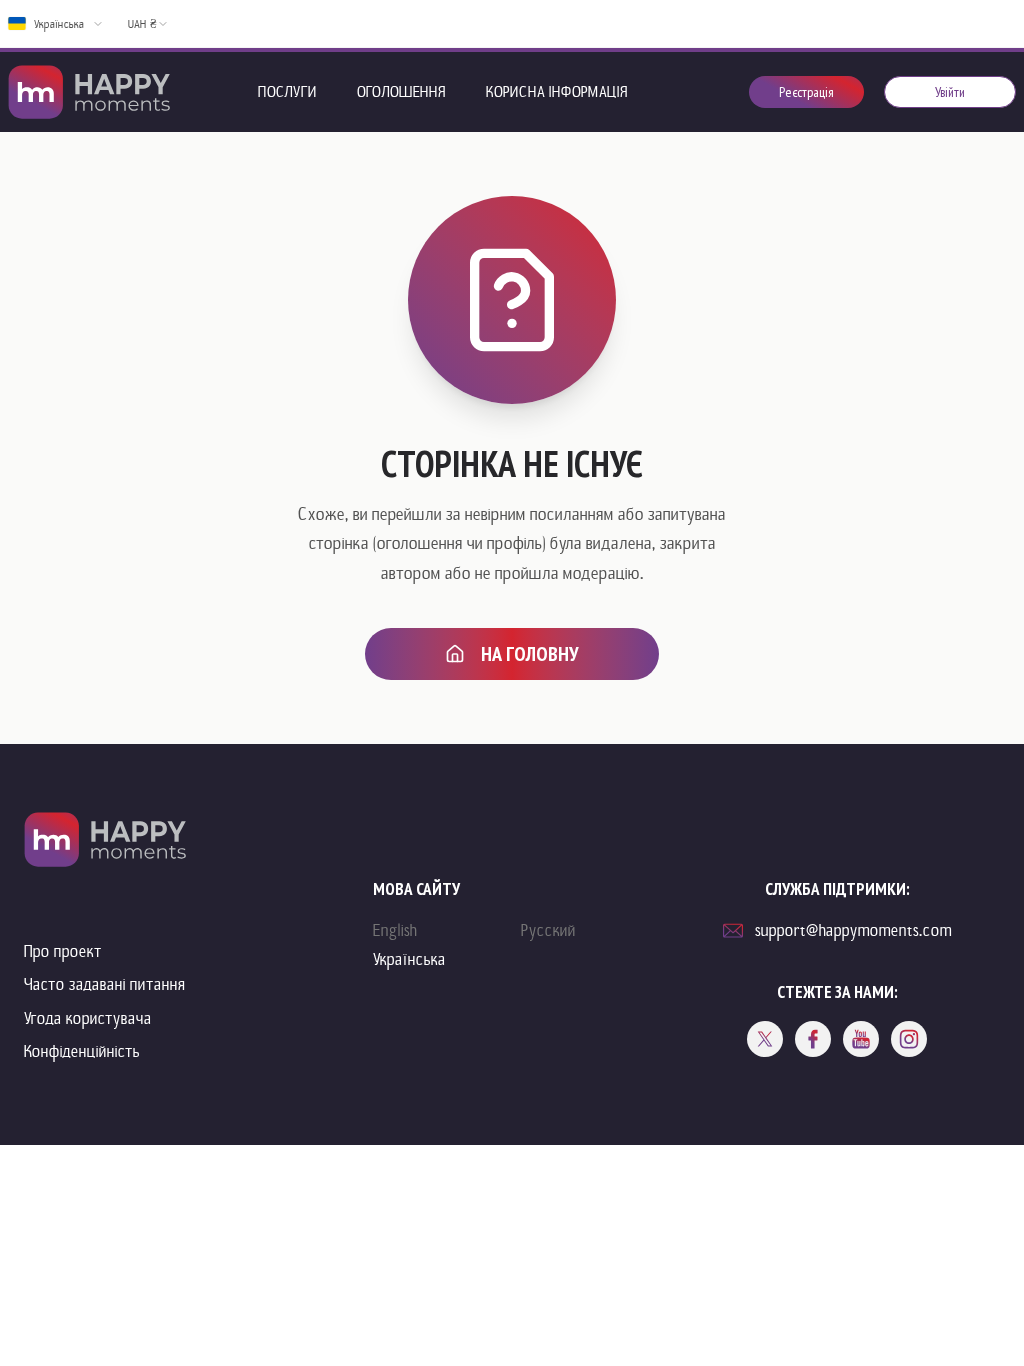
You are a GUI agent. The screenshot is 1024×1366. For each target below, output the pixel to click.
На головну (530, 654)
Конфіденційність (82, 1051)
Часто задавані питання (105, 984)
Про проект (63, 951)
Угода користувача (88, 1018)
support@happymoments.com (853, 930)
